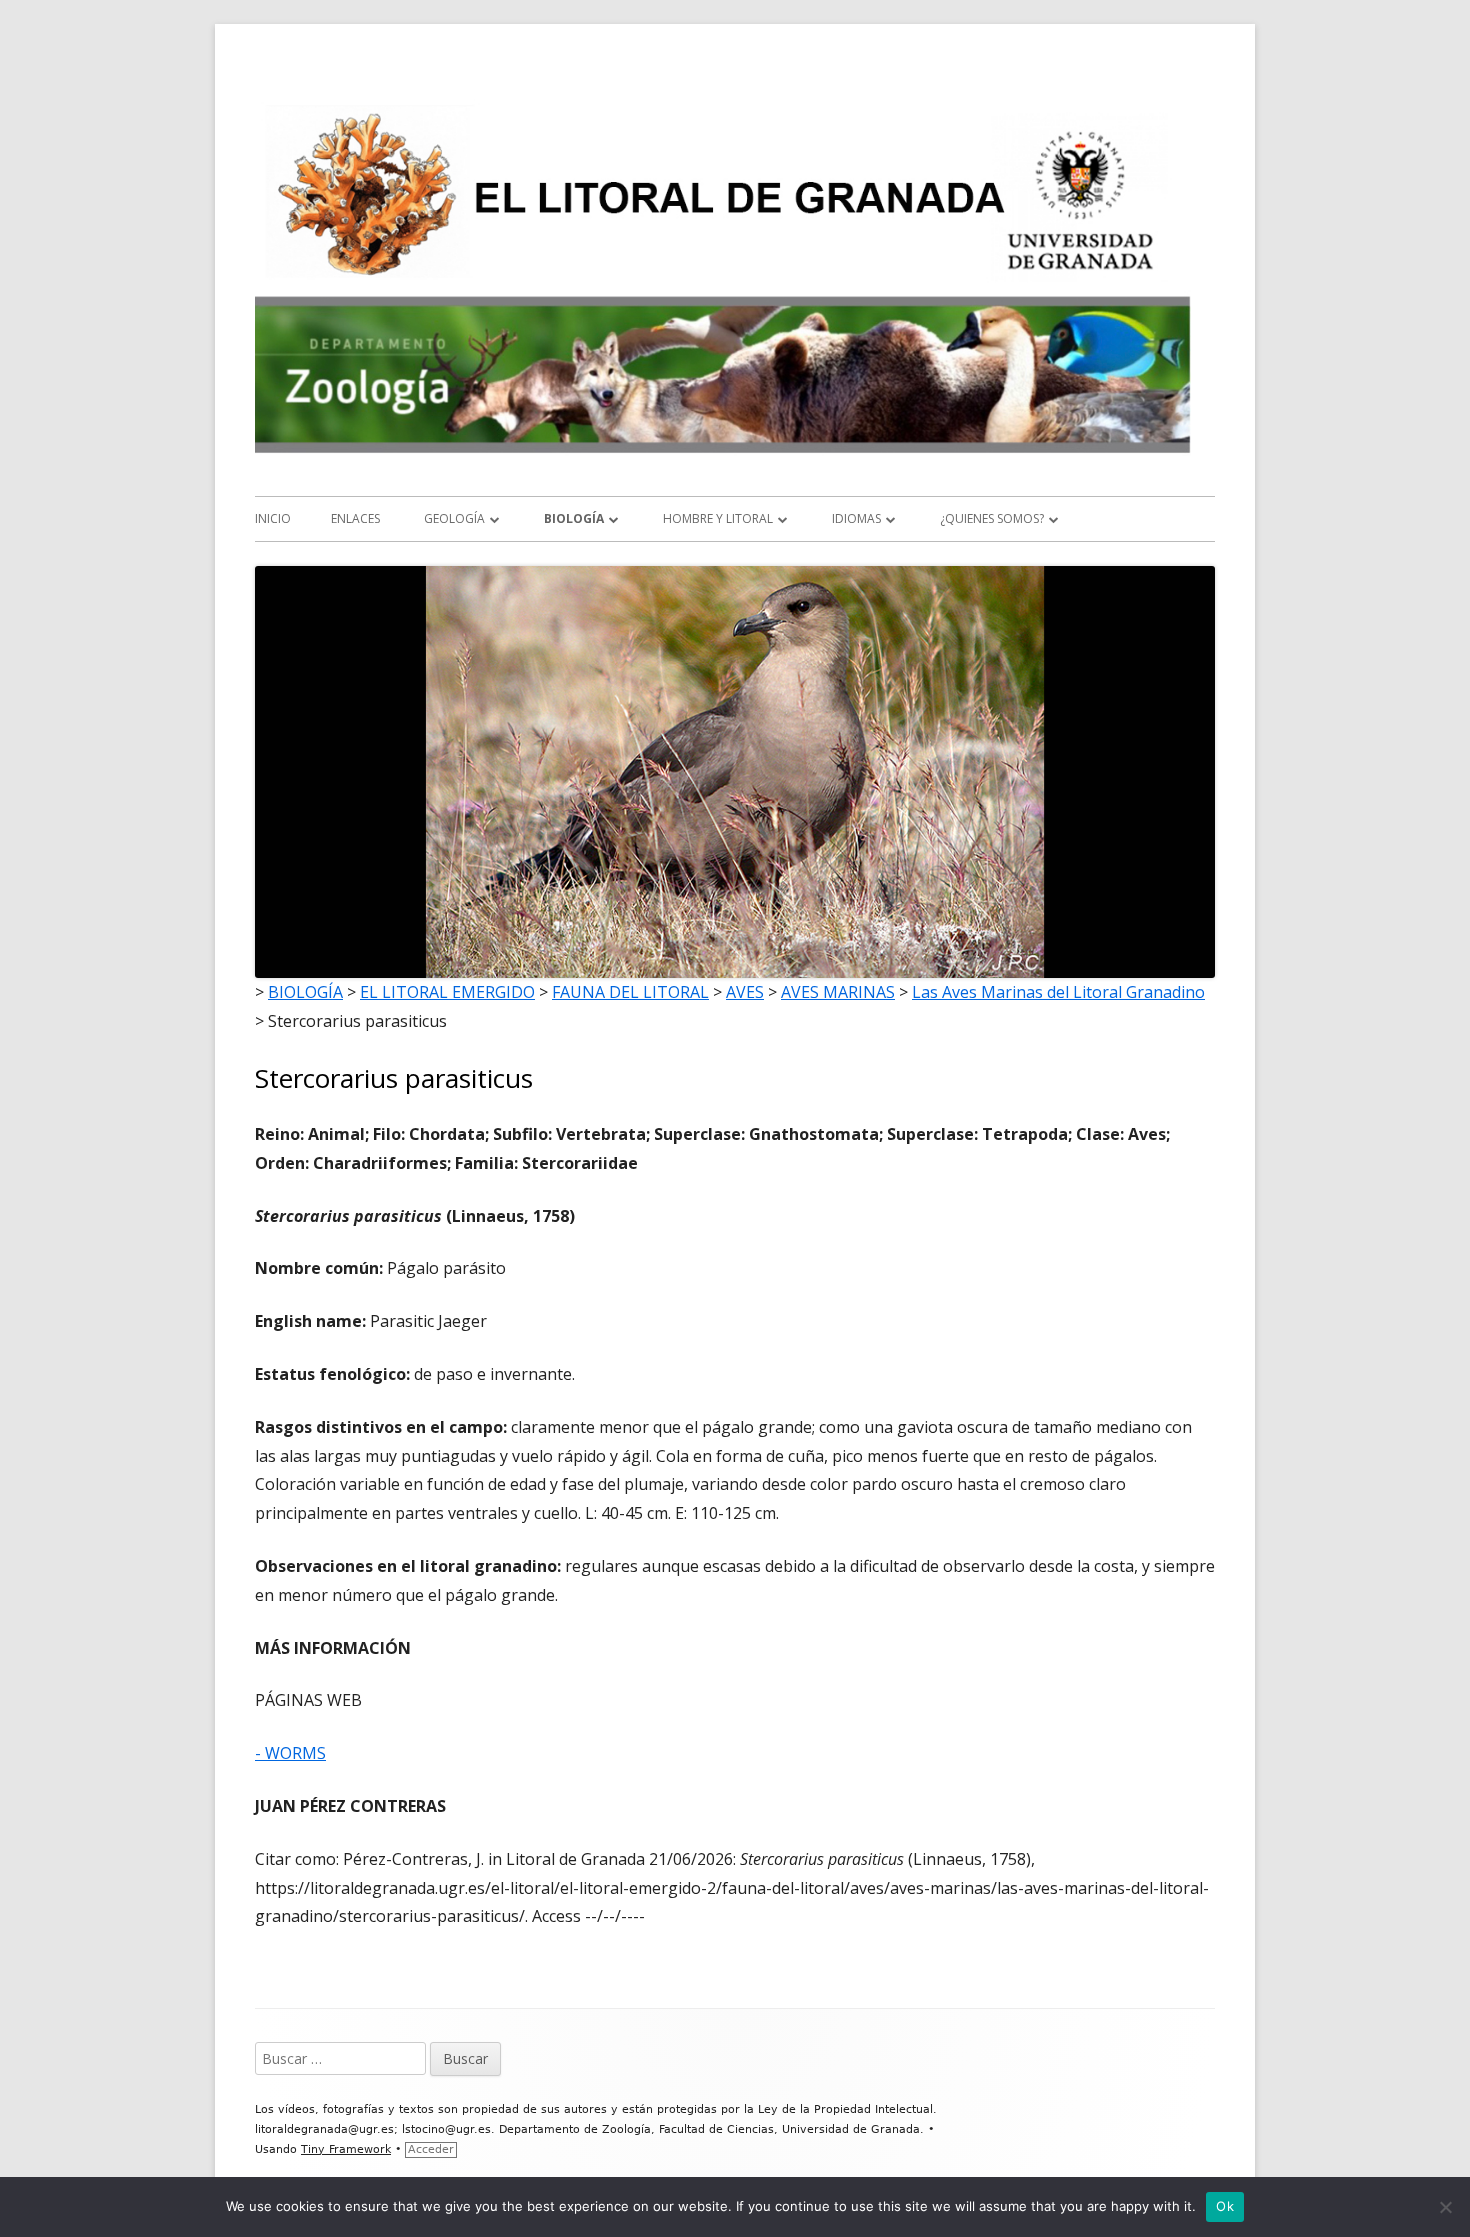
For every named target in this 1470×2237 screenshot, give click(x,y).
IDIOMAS (856, 518)
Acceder (431, 2149)
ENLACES (355, 518)
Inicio (273, 518)
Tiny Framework (346, 2149)
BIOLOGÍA (574, 518)
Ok (1225, 2206)
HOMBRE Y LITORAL (718, 518)
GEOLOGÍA (454, 518)
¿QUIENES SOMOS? (992, 518)
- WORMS (290, 1753)
